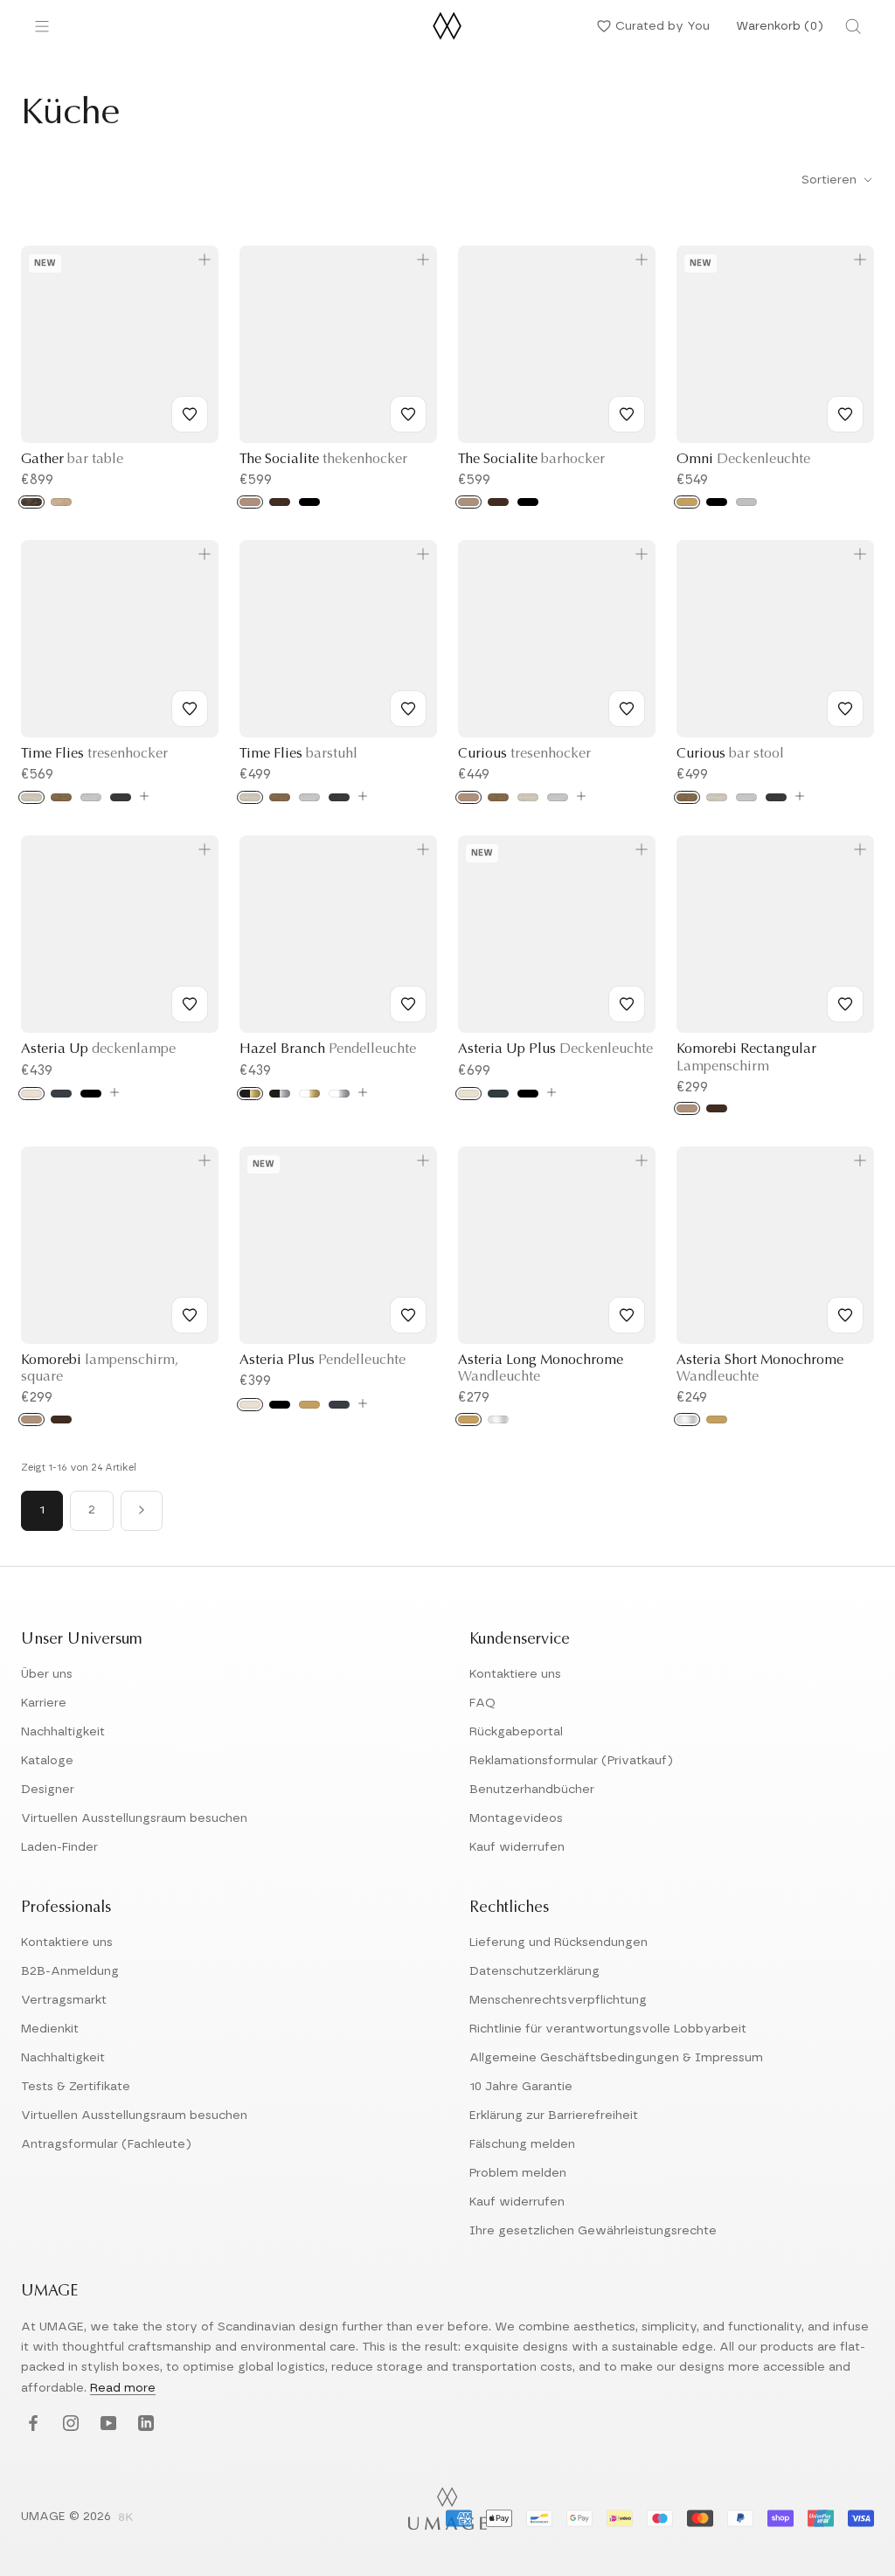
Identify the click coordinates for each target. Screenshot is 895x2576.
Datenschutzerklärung (534, 1971)
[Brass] (687, 502)
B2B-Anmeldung (70, 1971)
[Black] (717, 502)
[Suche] (853, 26)
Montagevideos (516, 1818)
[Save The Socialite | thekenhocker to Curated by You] (408, 414)
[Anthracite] (498, 1094)
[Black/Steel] (280, 1094)
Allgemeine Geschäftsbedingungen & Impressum (616, 2058)
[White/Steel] (339, 1094)
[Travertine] (61, 502)
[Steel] (746, 502)
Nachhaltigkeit (63, 1732)
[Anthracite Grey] (61, 1094)
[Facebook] (31, 2424)
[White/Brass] (309, 1094)
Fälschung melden (522, 2144)
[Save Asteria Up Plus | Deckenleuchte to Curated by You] (627, 1004)
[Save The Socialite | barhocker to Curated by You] (627, 414)
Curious (524, 754)
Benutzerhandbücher (532, 1790)
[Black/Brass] (250, 1094)
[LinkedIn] (144, 2424)
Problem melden (518, 2173)
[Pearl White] (31, 1094)
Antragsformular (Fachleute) (106, 2144)
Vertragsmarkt (64, 2000)
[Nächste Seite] (142, 1511)
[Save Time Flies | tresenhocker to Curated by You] (190, 709)
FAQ (482, 1703)
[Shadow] (121, 797)
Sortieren (831, 180)
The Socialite (323, 460)
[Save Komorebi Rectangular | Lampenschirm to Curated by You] (845, 1004)
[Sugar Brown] (61, 797)
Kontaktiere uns (515, 1674)
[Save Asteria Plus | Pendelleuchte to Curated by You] (408, 1315)
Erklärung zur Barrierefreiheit (554, 2116)
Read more (123, 2388)
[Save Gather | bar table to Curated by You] (190, 414)
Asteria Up (98, 1049)
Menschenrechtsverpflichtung (558, 2000)
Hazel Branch (328, 1049)
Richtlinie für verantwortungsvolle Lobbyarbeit (608, 2029)
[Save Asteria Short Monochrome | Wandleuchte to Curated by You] (845, 1315)
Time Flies (94, 754)
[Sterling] (91, 797)
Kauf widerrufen (517, 1847)
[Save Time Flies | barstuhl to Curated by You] (408, 709)
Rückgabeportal (516, 1732)
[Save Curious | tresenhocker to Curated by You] (627, 709)
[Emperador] (31, 502)
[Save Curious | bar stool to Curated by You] (845, 709)
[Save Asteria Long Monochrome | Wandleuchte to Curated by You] (627, 1315)
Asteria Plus (323, 1361)
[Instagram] (69, 2424)
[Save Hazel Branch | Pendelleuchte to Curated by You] (408, 1004)
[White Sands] (31, 797)
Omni (743, 460)
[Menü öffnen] (42, 26)
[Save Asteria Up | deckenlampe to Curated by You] (190, 1004)
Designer (48, 1790)
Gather (72, 460)
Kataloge (47, 1761)
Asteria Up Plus (555, 1049)
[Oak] (250, 502)
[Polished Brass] (468, 1420)
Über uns (47, 1674)
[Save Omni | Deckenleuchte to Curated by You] (845, 414)
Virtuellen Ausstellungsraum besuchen (134, 1818)
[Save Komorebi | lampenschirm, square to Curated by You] (190, 1315)
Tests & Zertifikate (76, 2087)
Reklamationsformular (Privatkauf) (571, 1761)
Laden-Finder (59, 1847)
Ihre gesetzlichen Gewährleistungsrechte (593, 2231)
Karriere (44, 1703)
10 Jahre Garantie (521, 2087)
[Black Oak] (309, 502)
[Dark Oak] (280, 502)
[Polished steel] (498, 1420)
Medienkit (50, 2029)
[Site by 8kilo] (126, 2518)
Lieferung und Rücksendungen (559, 1942)
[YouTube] (106, 2424)
